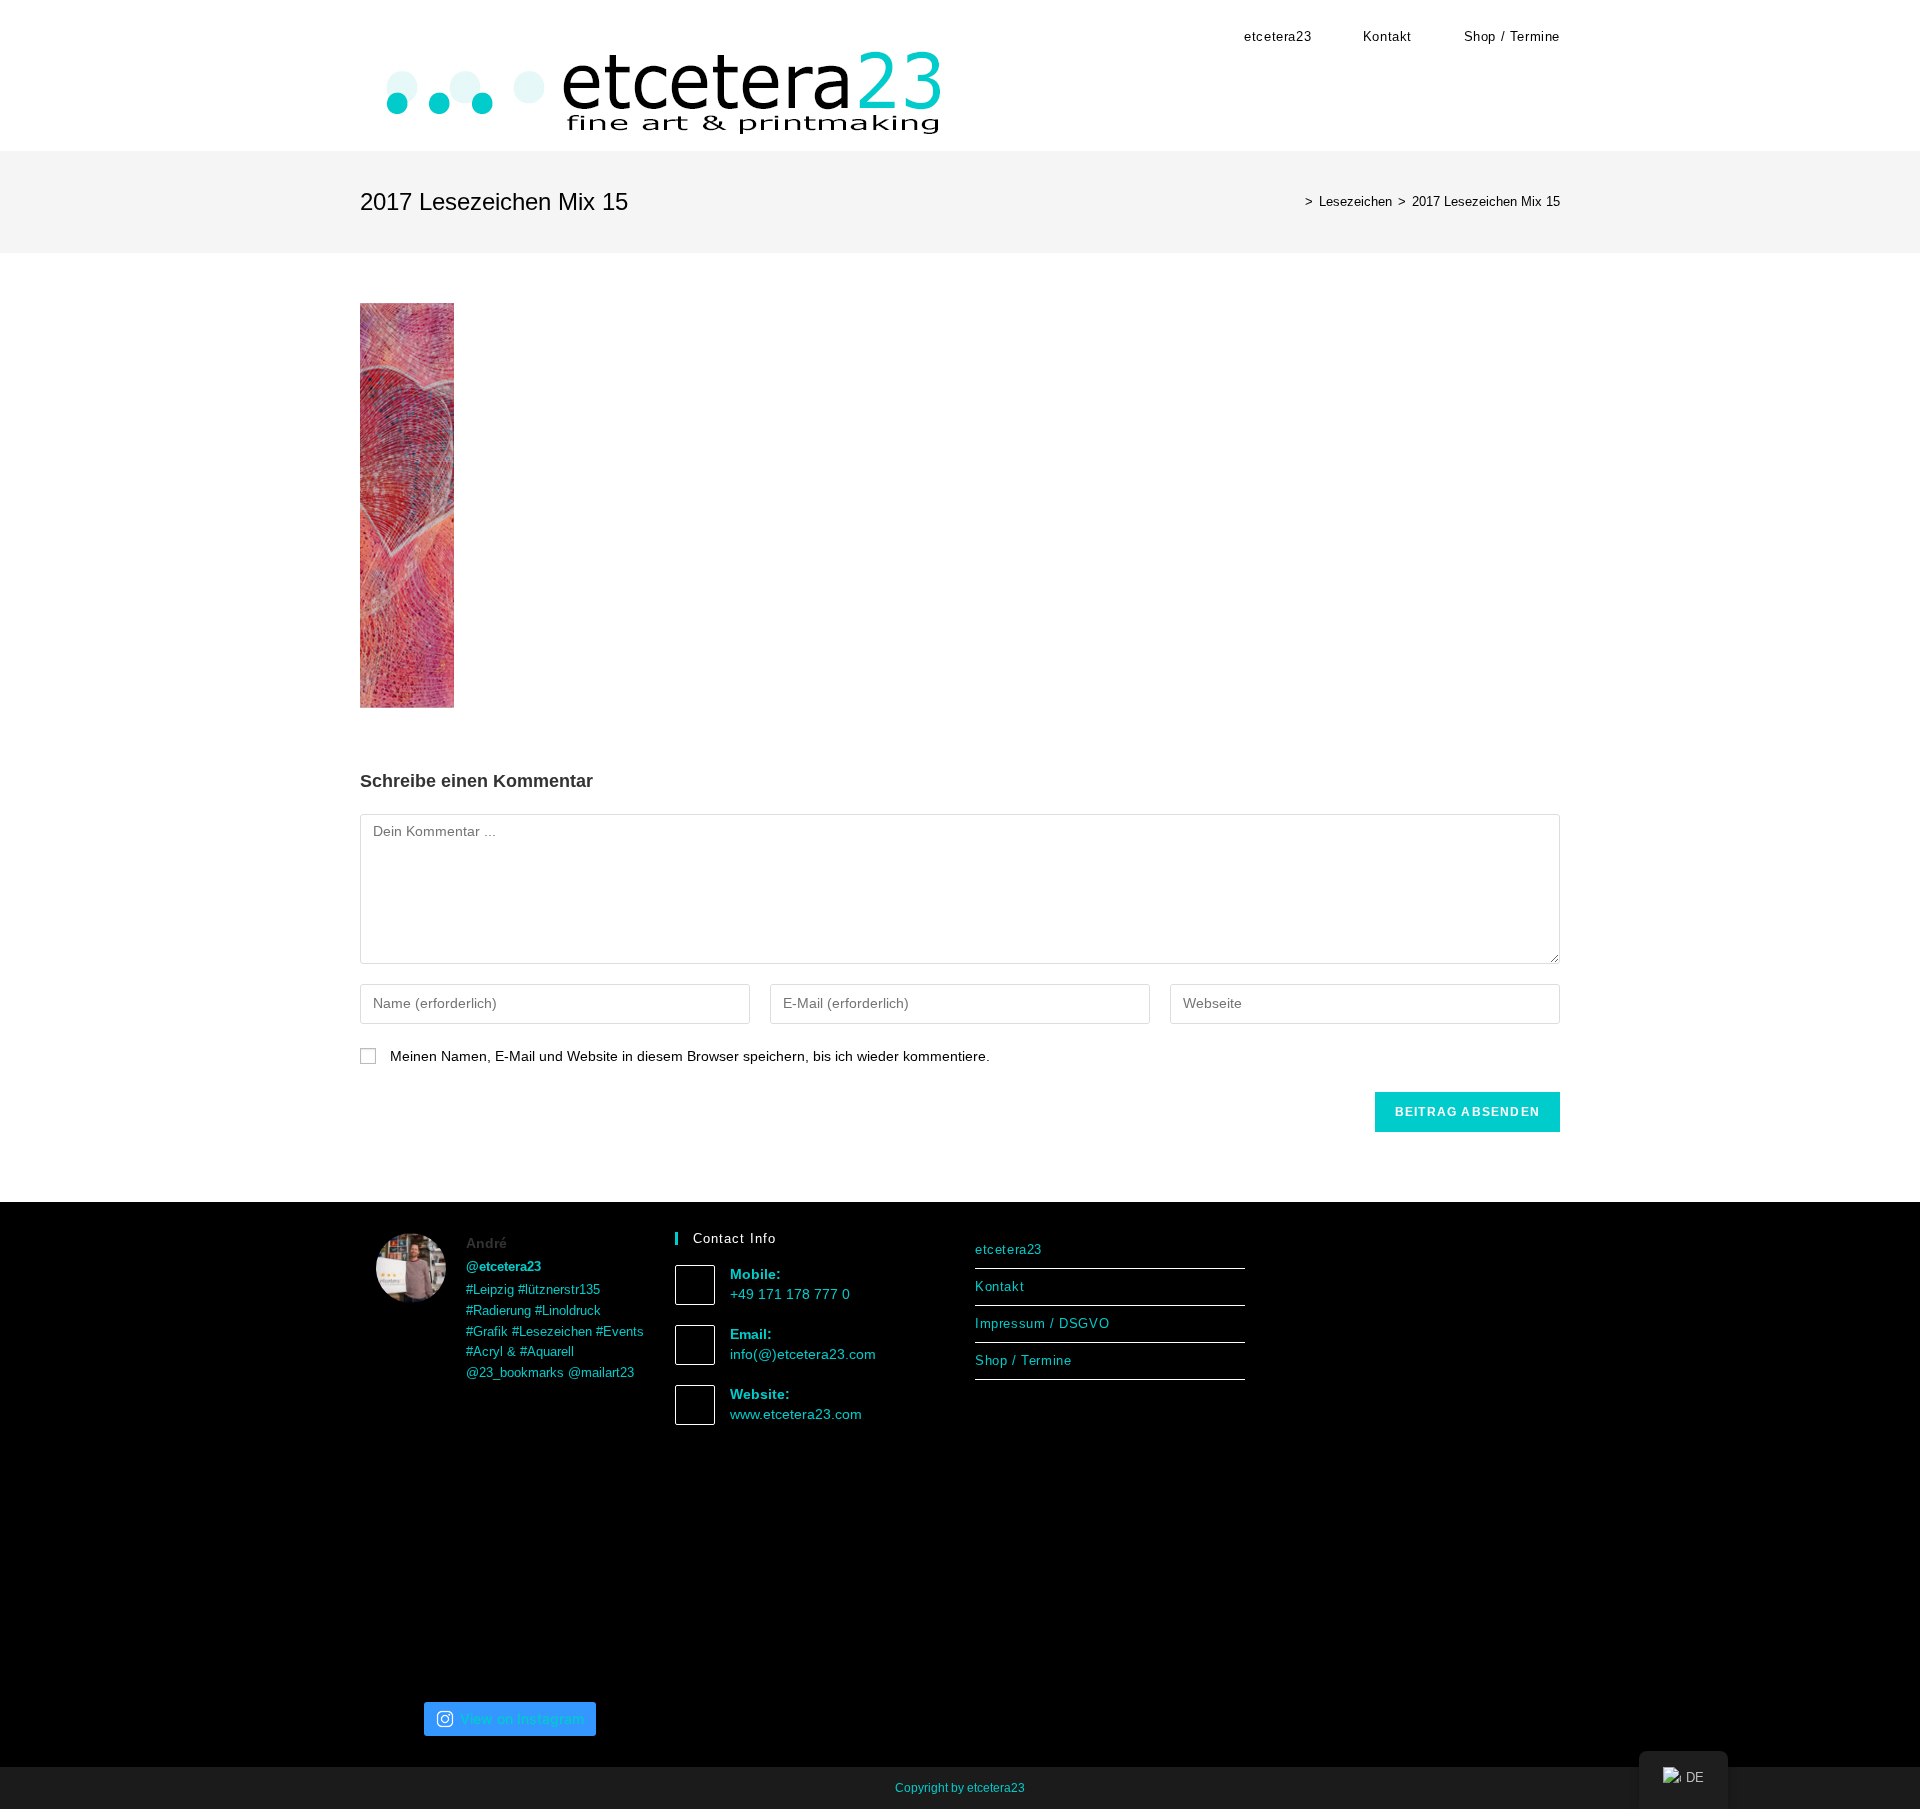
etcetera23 (1008, 1249)
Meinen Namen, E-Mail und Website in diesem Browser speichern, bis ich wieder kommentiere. (690, 1056)
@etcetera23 (503, 1266)
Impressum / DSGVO (1042, 1323)
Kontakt (999, 1286)
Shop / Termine (1023, 1360)
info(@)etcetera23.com (803, 1354)
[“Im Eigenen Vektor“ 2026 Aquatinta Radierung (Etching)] (602, 1635)
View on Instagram (522, 1718)
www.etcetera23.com (796, 1414)
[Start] (1294, 201)
